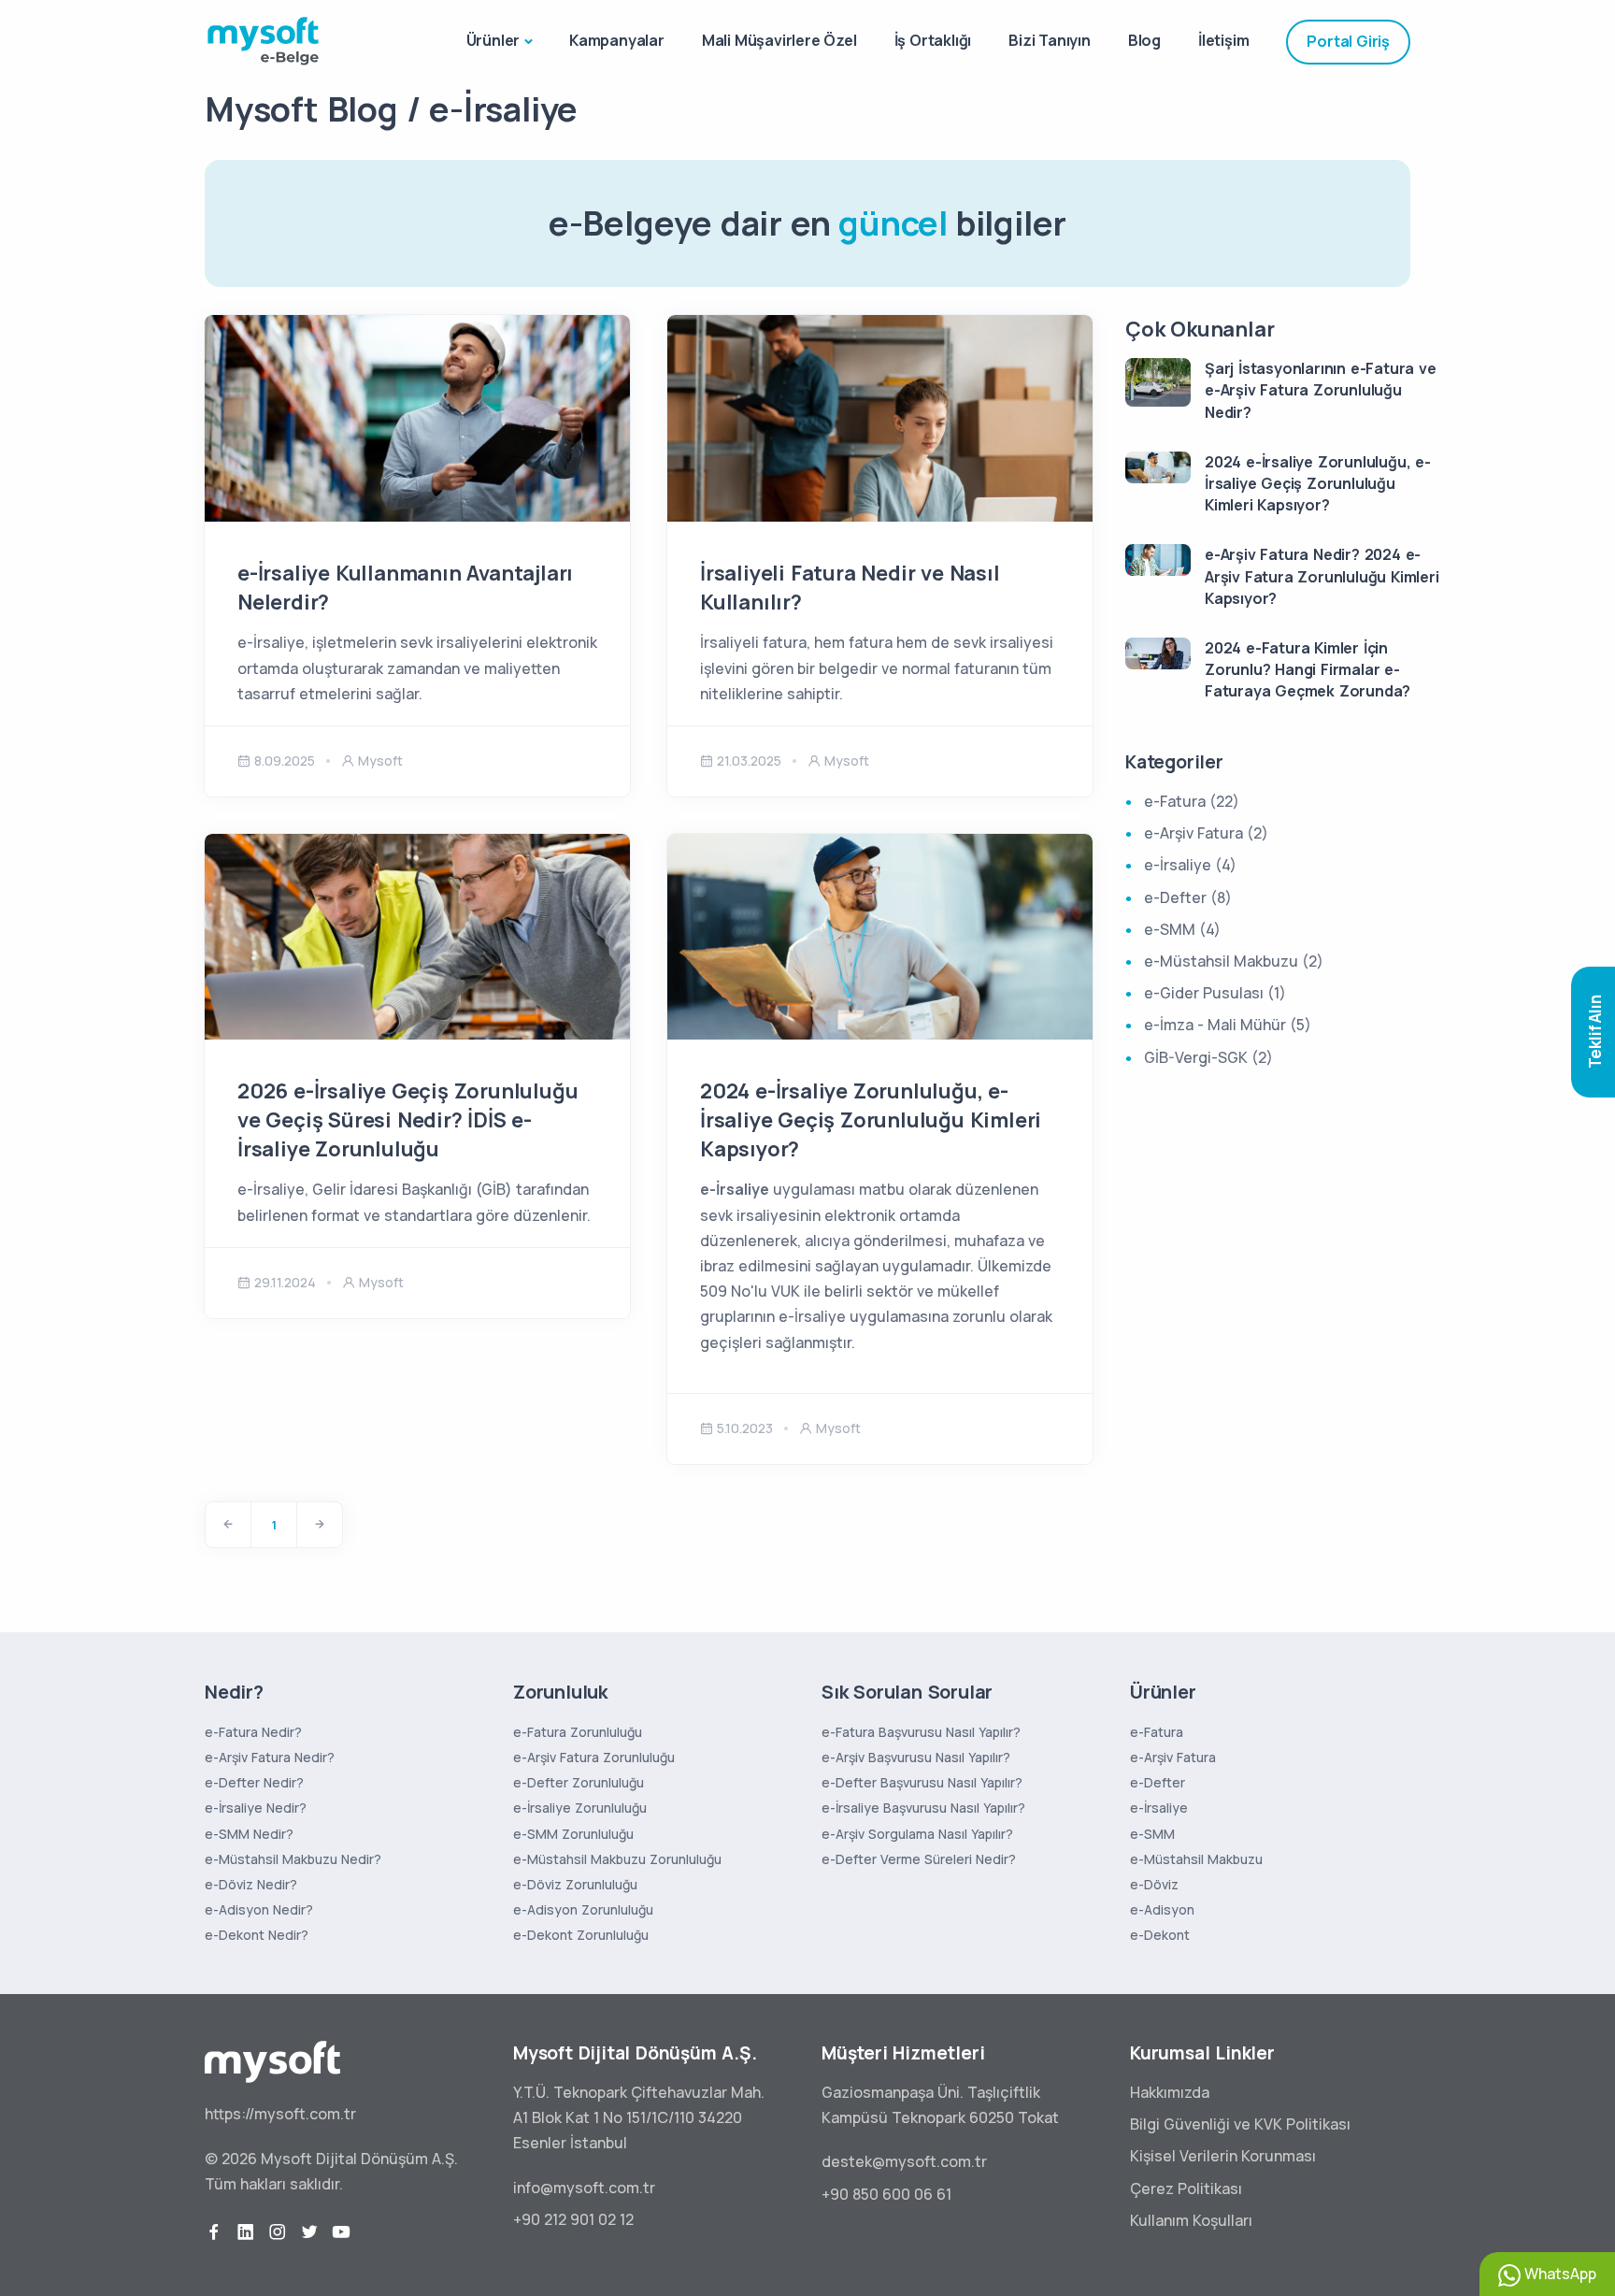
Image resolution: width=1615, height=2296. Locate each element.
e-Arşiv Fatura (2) (1206, 833)
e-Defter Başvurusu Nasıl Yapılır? (922, 1782)
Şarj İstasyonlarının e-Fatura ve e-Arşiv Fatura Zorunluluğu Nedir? (1321, 390)
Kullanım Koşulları (1191, 2220)
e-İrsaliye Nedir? (256, 1808)
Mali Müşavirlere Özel (779, 40)
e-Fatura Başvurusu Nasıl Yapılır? (921, 1732)
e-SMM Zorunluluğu (573, 1834)
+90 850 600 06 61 (886, 2194)
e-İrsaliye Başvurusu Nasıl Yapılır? (923, 1808)
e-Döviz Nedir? (251, 1884)
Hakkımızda (1170, 2092)
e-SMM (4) (1182, 929)
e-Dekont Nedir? (257, 1935)
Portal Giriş (1348, 41)
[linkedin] (246, 2232)
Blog (1144, 40)
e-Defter (1158, 1782)
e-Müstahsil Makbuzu (1196, 1859)
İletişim (1223, 40)
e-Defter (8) (1188, 897)
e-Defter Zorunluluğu (579, 1782)
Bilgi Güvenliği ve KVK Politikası (1240, 2124)
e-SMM (1152, 1834)
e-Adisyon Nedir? (259, 1909)
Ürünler (493, 40)
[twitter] (309, 2232)
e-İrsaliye (1159, 1808)
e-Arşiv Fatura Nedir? (270, 1757)
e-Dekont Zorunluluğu (581, 1935)
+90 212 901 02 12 (573, 2219)
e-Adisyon (1162, 1909)
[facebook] (214, 2232)
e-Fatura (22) (1192, 801)
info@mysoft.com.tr (584, 2188)
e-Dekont (1160, 1935)
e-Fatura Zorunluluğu (578, 1732)
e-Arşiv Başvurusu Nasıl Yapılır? (916, 1757)
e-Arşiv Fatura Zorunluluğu (594, 1757)
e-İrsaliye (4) (1190, 865)
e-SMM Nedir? (249, 1834)
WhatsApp (1558, 2274)
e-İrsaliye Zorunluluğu (580, 1808)
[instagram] (278, 2232)
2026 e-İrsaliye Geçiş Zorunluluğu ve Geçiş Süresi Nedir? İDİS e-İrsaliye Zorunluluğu (407, 1120)
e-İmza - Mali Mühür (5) (1228, 1025)
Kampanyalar (617, 40)
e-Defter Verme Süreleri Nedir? (919, 1859)
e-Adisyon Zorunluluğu (583, 1909)
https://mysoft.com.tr (280, 2114)
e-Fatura (1157, 1732)
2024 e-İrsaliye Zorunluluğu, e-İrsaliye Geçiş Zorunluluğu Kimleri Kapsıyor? (871, 1120)
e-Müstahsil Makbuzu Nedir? (293, 1859)
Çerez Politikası (1186, 2188)
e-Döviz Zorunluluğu (575, 1884)
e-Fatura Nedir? (253, 1732)
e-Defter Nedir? (254, 1782)
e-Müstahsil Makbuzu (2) (1234, 961)
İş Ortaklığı (933, 40)
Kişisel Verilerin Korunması (1223, 2156)
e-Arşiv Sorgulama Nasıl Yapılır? (917, 1834)
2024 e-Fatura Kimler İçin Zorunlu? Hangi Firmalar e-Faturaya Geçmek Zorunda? (1308, 669)
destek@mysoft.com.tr (904, 2161)
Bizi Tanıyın (1050, 40)
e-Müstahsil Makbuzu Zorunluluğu (617, 1859)
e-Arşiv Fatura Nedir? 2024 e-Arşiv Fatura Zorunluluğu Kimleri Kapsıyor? (1322, 576)
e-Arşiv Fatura (1173, 1757)
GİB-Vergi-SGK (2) (1208, 1057)
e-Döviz (1154, 1884)
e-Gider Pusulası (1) (1215, 993)
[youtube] (341, 2232)
